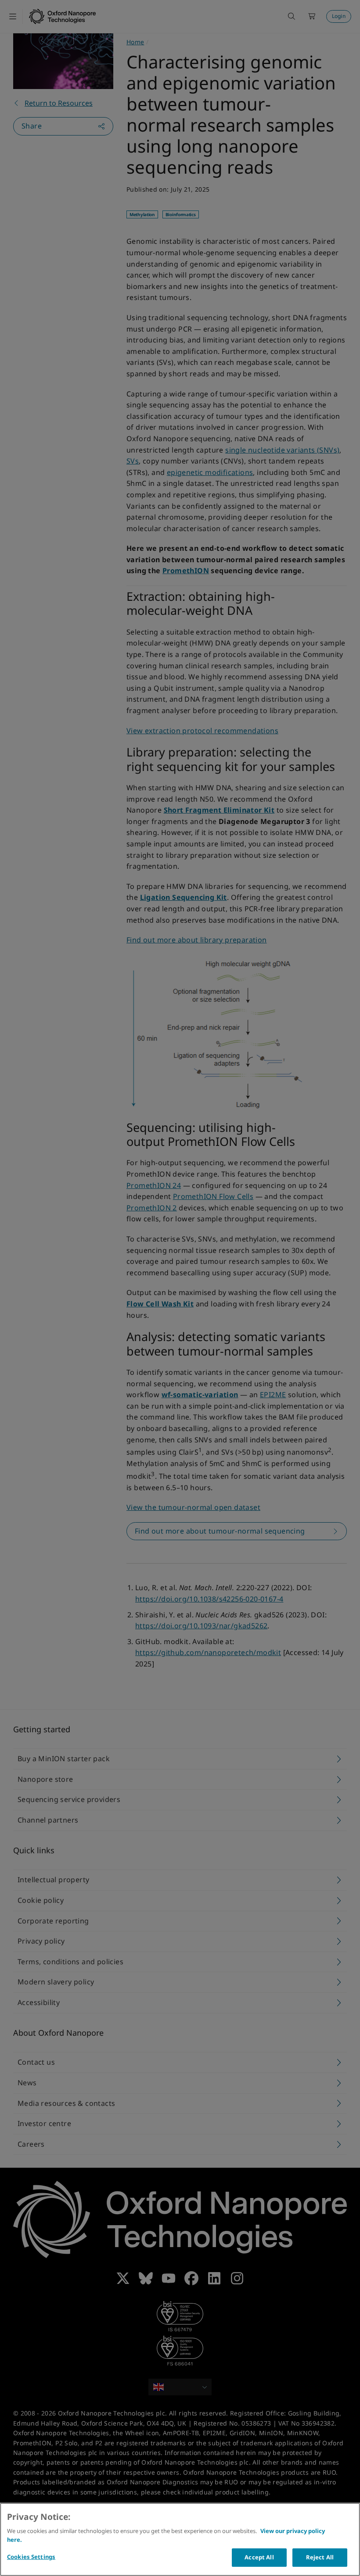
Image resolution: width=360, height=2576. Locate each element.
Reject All (320, 2557)
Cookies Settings (31, 2557)
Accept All (259, 2557)
